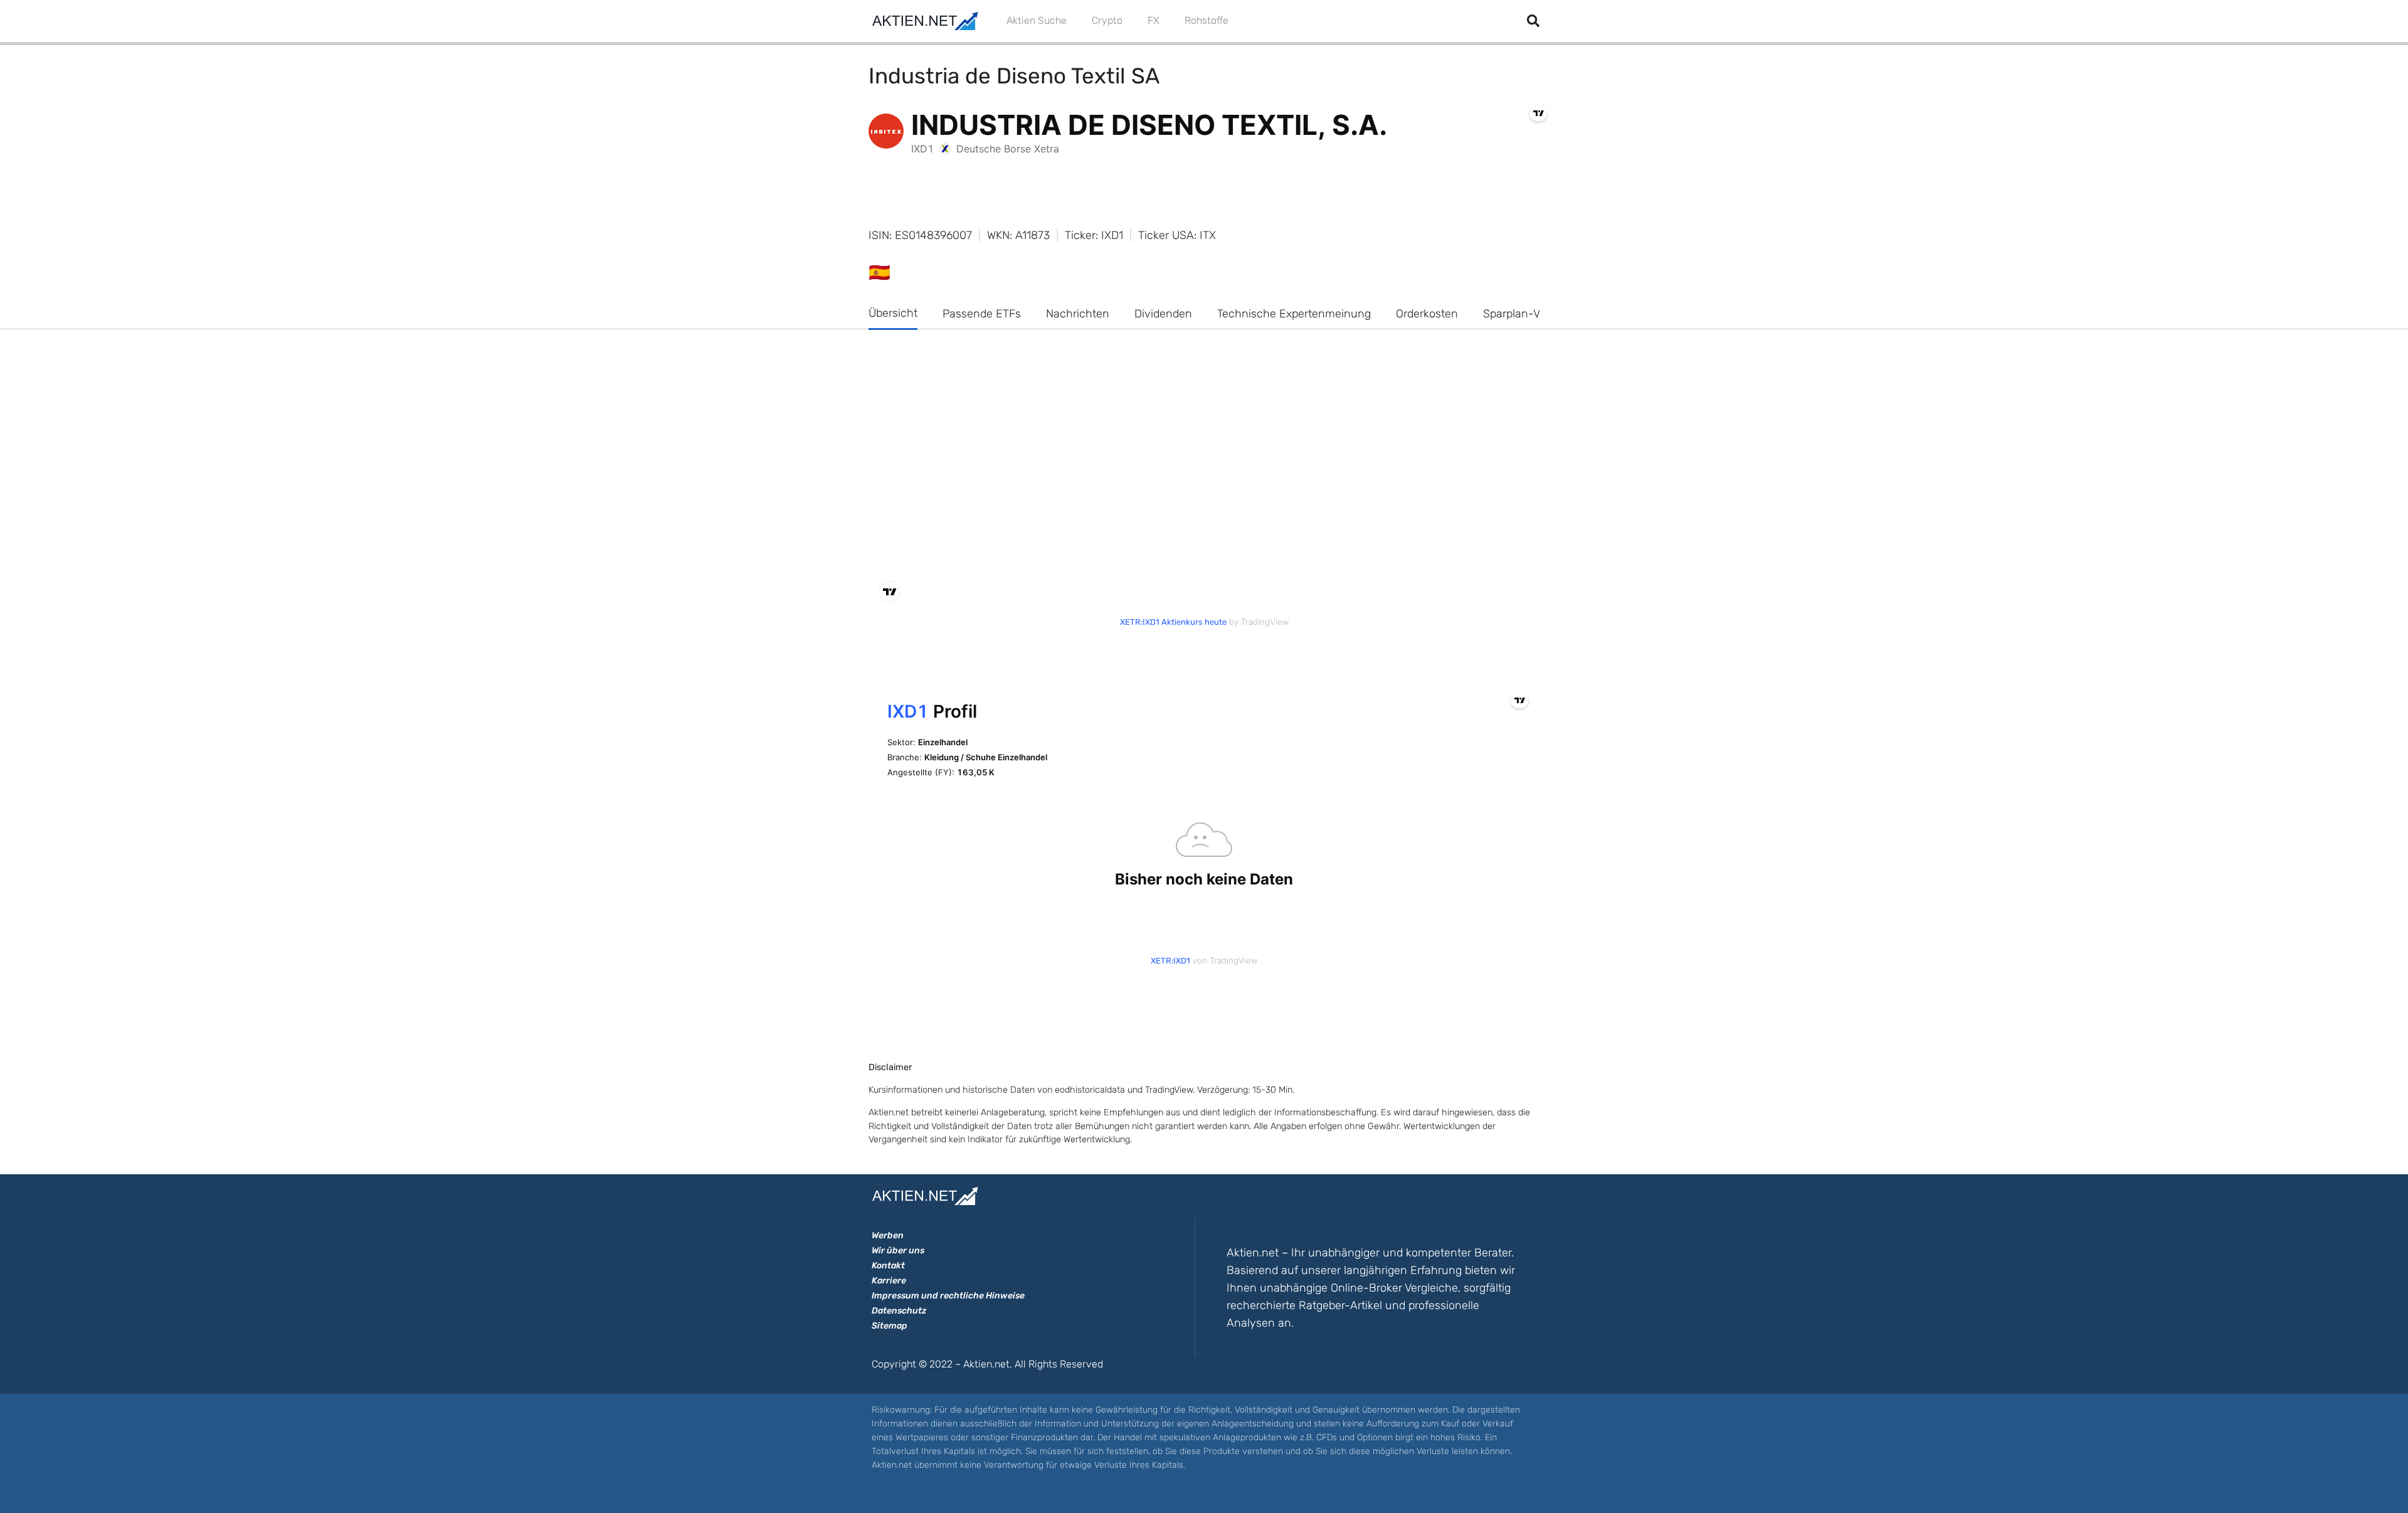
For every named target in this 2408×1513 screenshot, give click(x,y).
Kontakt (888, 1266)
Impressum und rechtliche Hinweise (948, 1296)
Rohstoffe (1207, 20)
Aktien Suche (1037, 20)
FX (1154, 20)
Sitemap (890, 1326)
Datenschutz (899, 1311)
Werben (888, 1235)
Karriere (889, 1281)
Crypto (1107, 20)
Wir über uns (898, 1250)
